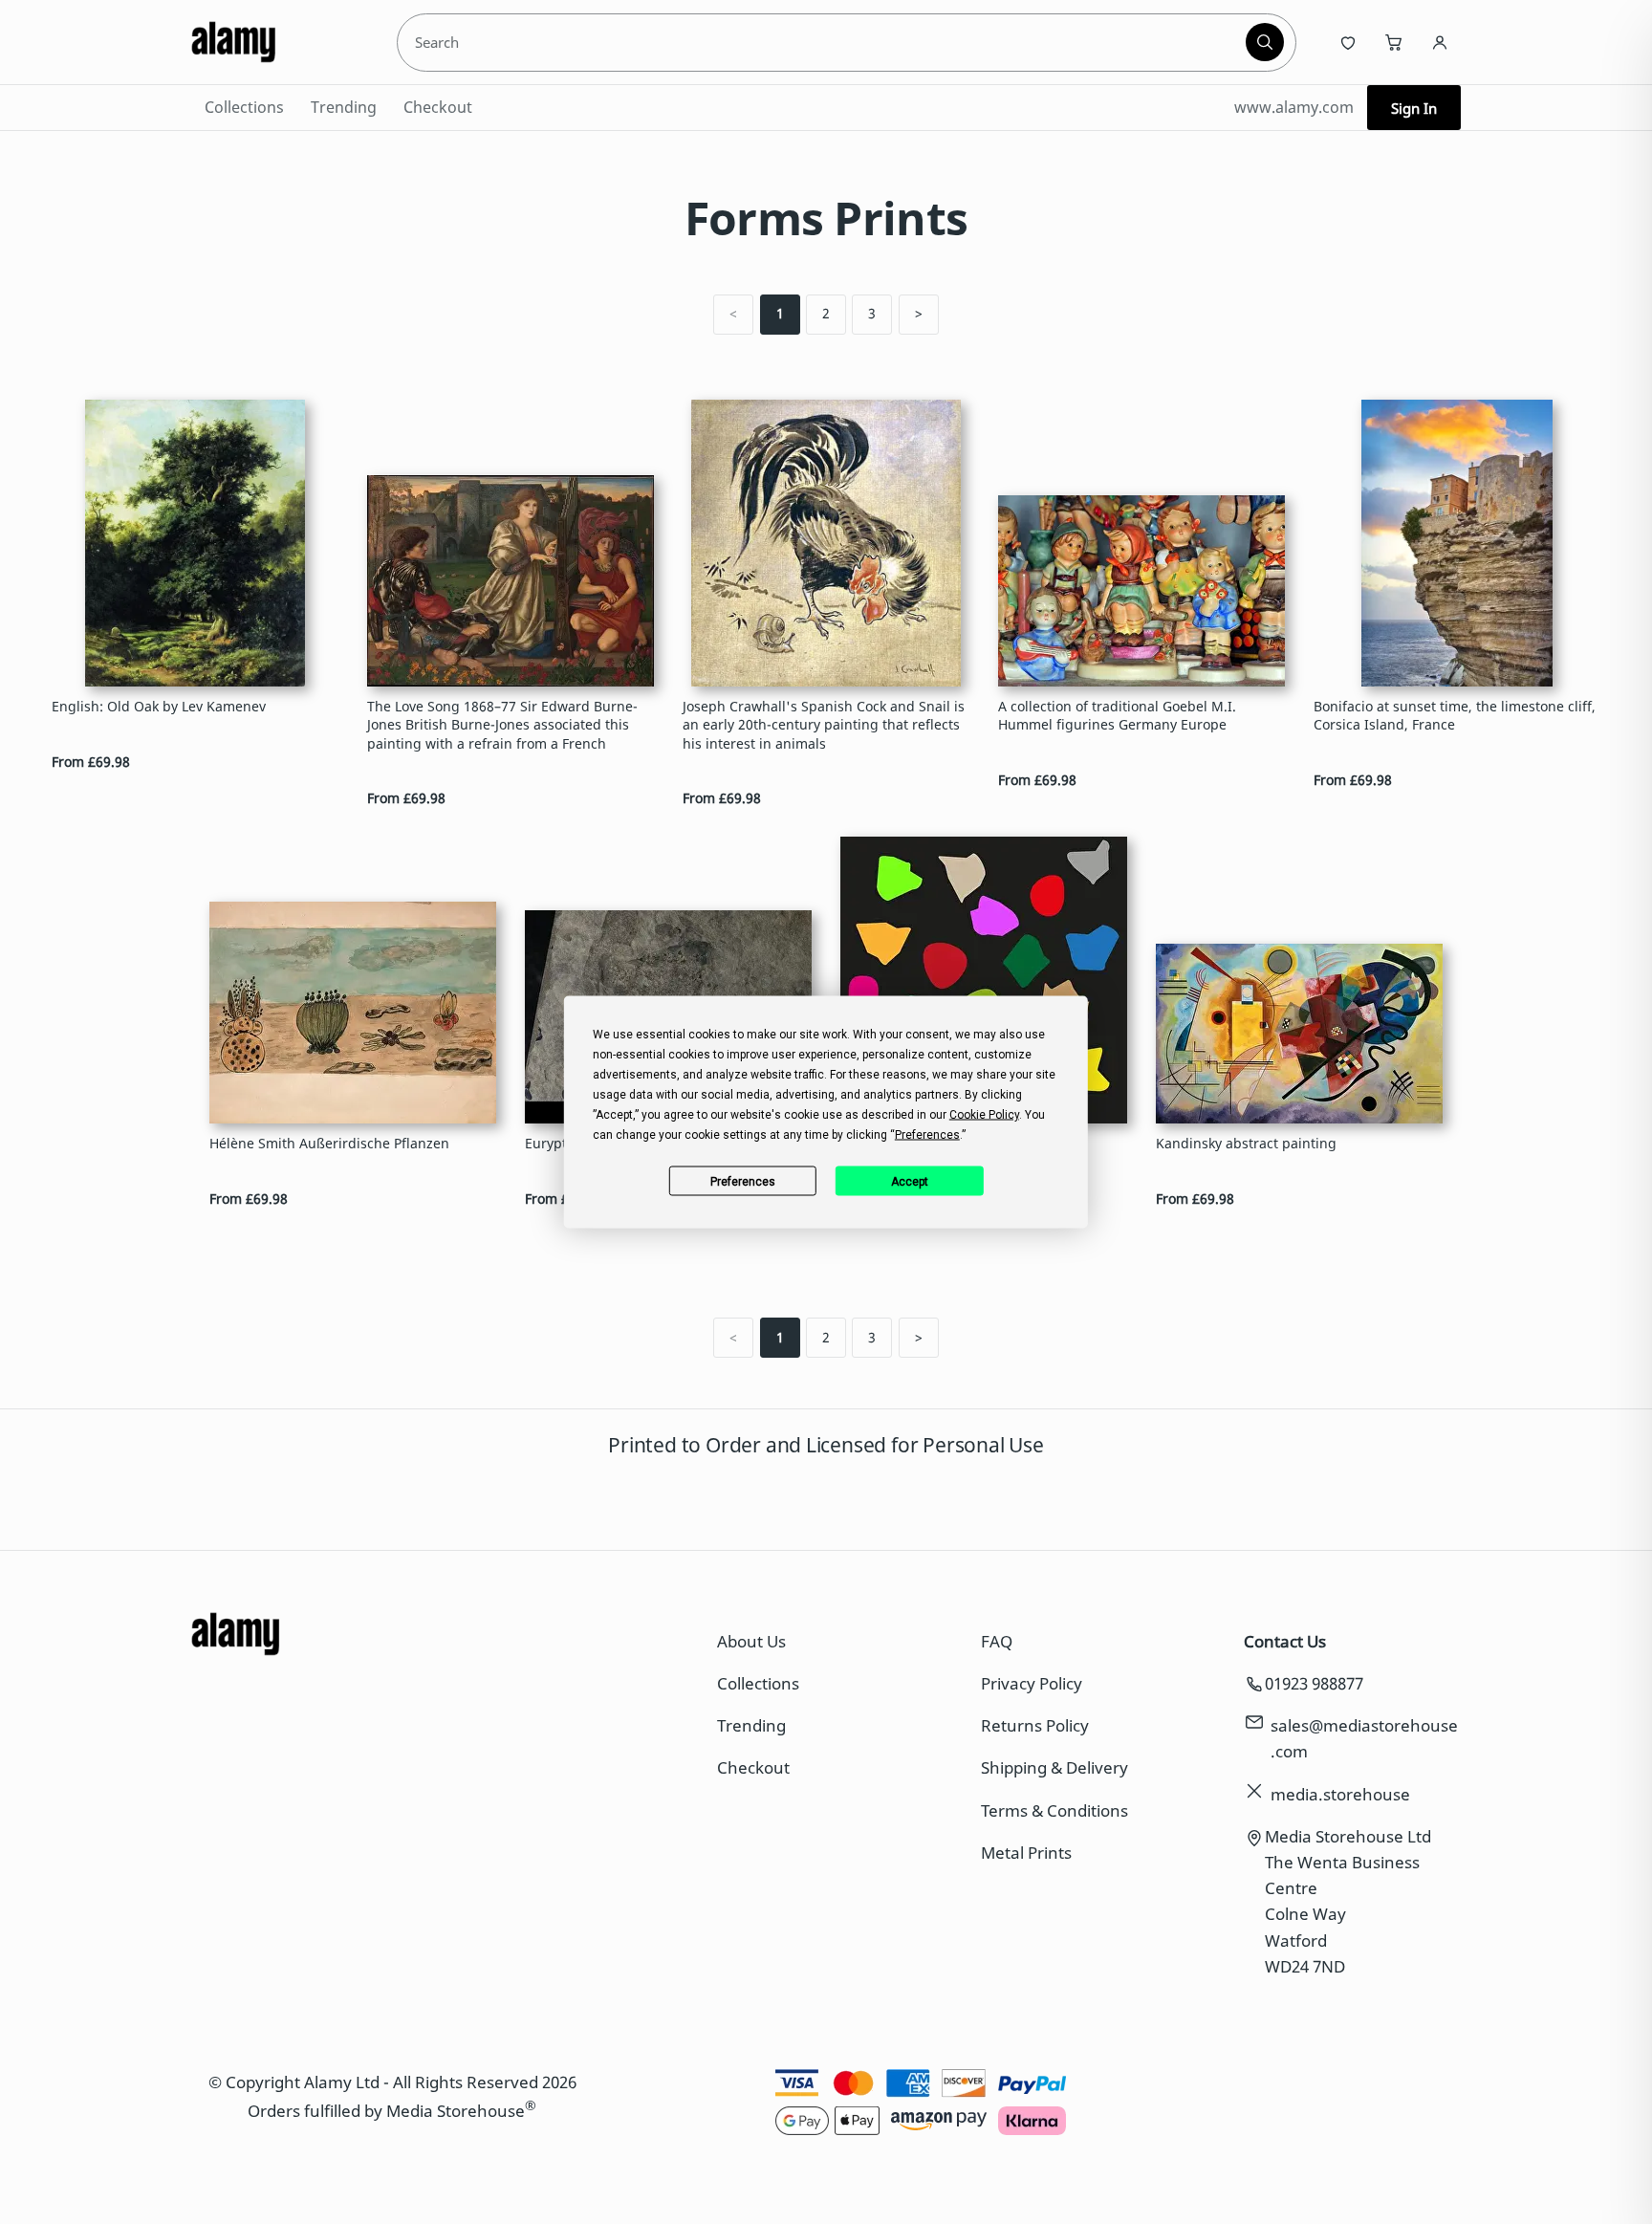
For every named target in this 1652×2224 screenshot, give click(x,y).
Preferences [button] (927, 1135)
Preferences (743, 1181)
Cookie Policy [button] (984, 1115)
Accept (910, 1181)
